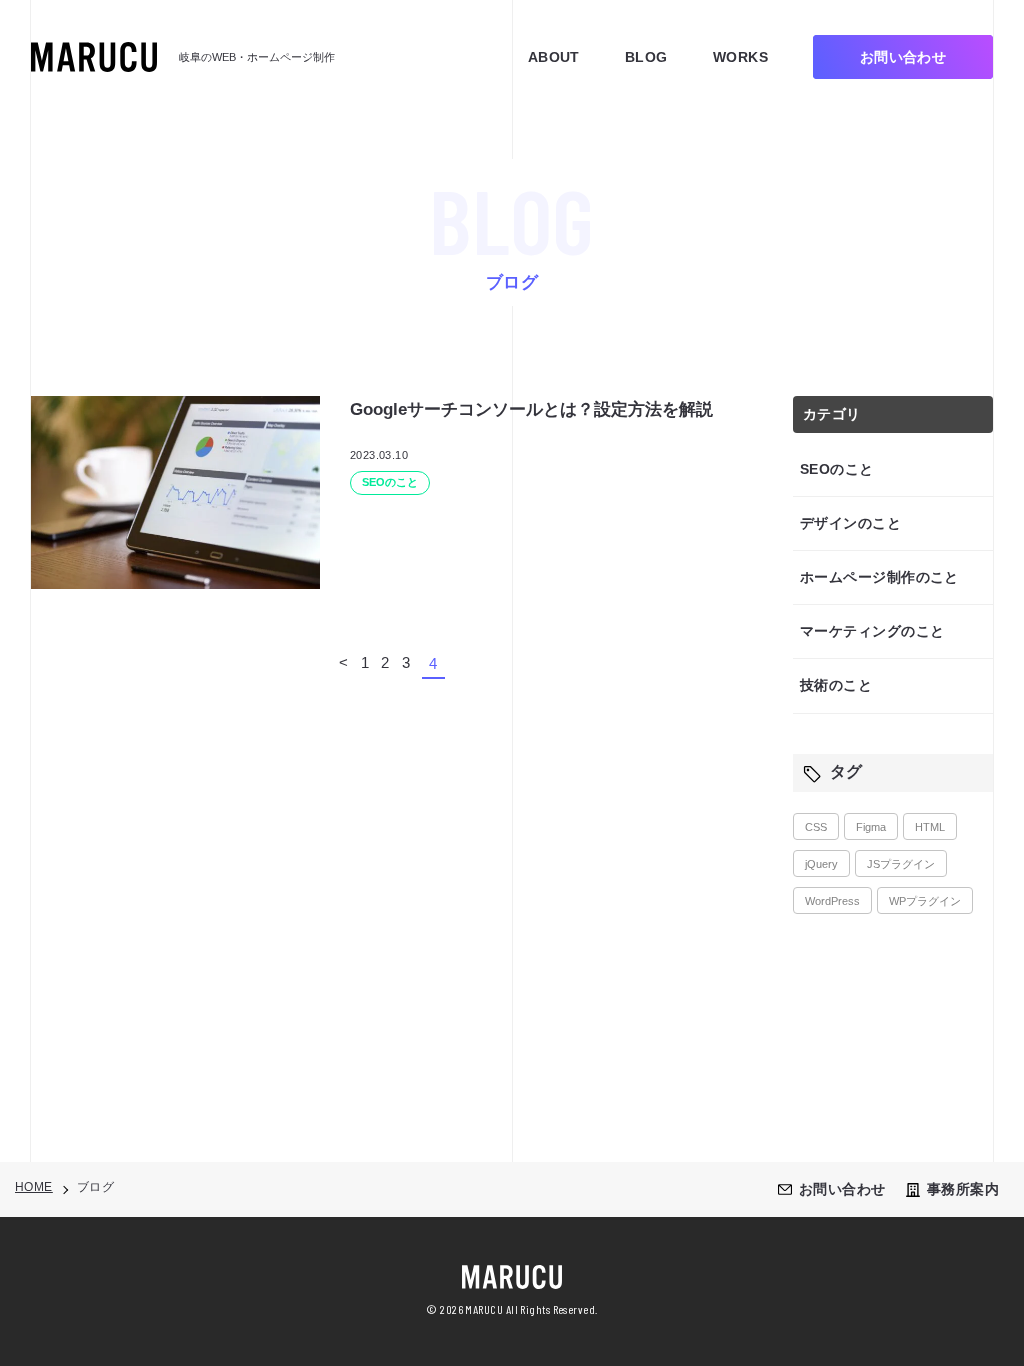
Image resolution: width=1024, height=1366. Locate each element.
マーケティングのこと (872, 631)
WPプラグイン (925, 901)
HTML (930, 827)
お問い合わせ (842, 1189)
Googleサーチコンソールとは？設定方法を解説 (531, 409)
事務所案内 (963, 1189)
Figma (871, 827)
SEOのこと (837, 469)
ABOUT (554, 57)
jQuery (821, 864)
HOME (34, 1187)
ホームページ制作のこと (879, 577)
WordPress (832, 901)
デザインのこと (850, 523)
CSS (816, 827)
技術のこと (836, 685)
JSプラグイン (901, 864)
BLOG (646, 57)
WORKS (740, 57)
